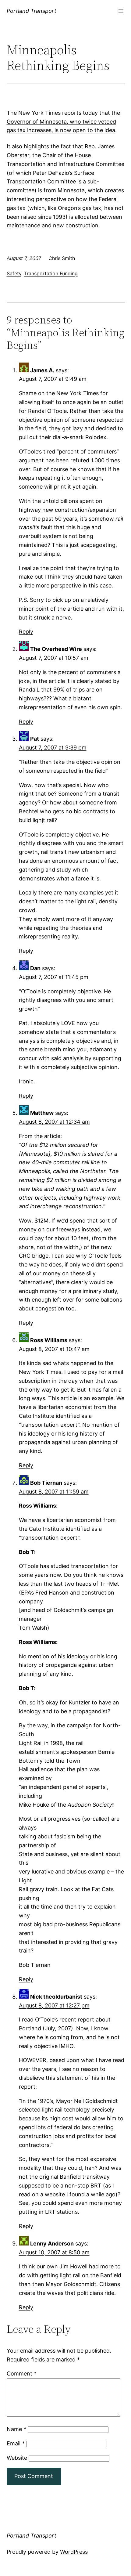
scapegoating (98, 545)
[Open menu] (121, 11)
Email (16, 2443)
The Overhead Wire (56, 649)
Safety (14, 273)
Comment (22, 2374)
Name (16, 2429)
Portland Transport (32, 11)
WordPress (74, 2552)
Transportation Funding (51, 273)
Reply (26, 632)
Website (17, 2458)
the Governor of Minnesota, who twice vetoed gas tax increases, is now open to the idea (63, 122)
